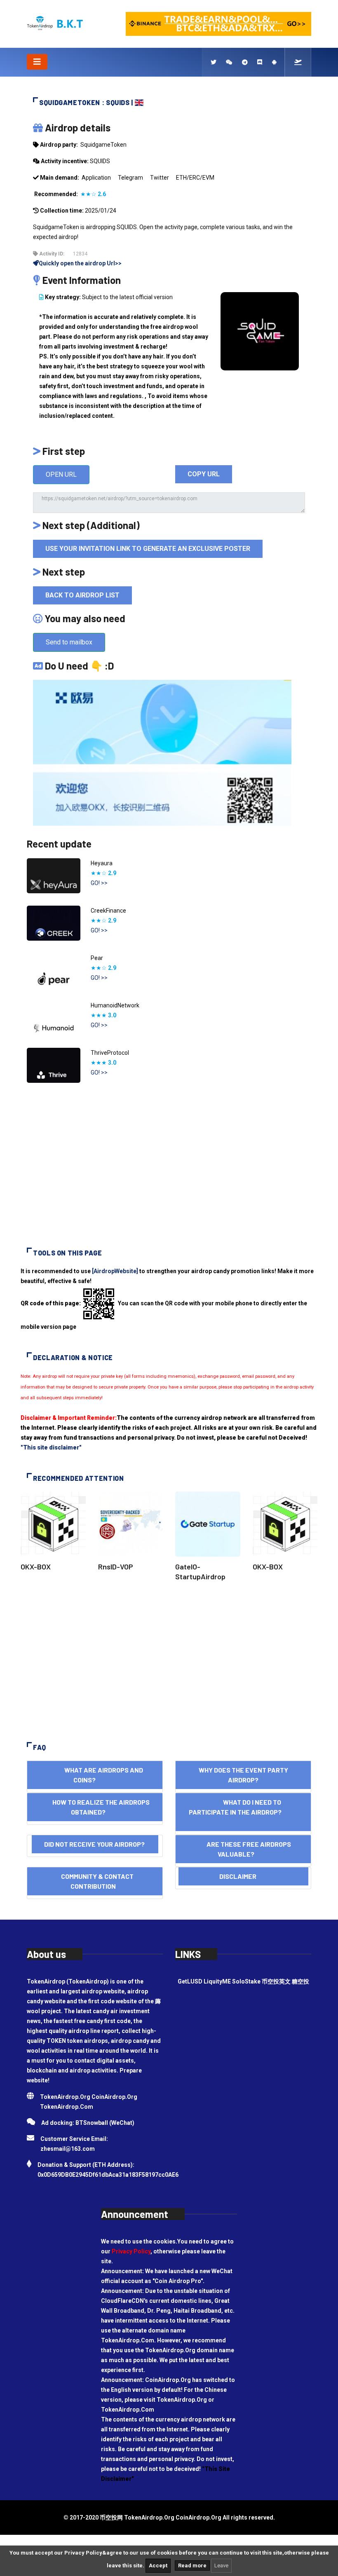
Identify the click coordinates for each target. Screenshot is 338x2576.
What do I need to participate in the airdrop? (243, 1812)
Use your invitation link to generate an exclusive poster (148, 549)
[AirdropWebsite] (115, 1271)
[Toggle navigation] (37, 62)
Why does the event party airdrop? (243, 1775)
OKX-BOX (36, 1567)
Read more (192, 2565)
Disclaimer (243, 1876)
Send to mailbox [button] (69, 642)
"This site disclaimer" (51, 1447)
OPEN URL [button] (61, 474)
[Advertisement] (169, 1169)
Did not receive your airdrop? (95, 1844)
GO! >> (99, 883)
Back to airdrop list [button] (82, 595)
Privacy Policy (131, 2251)
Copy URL (204, 474)
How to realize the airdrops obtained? (95, 1807)
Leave (221, 2565)
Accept (158, 2565)
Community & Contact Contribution (95, 1881)
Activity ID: (51, 254)
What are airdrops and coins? (95, 1775)
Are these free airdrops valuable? (243, 1849)
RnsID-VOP (116, 1567)
